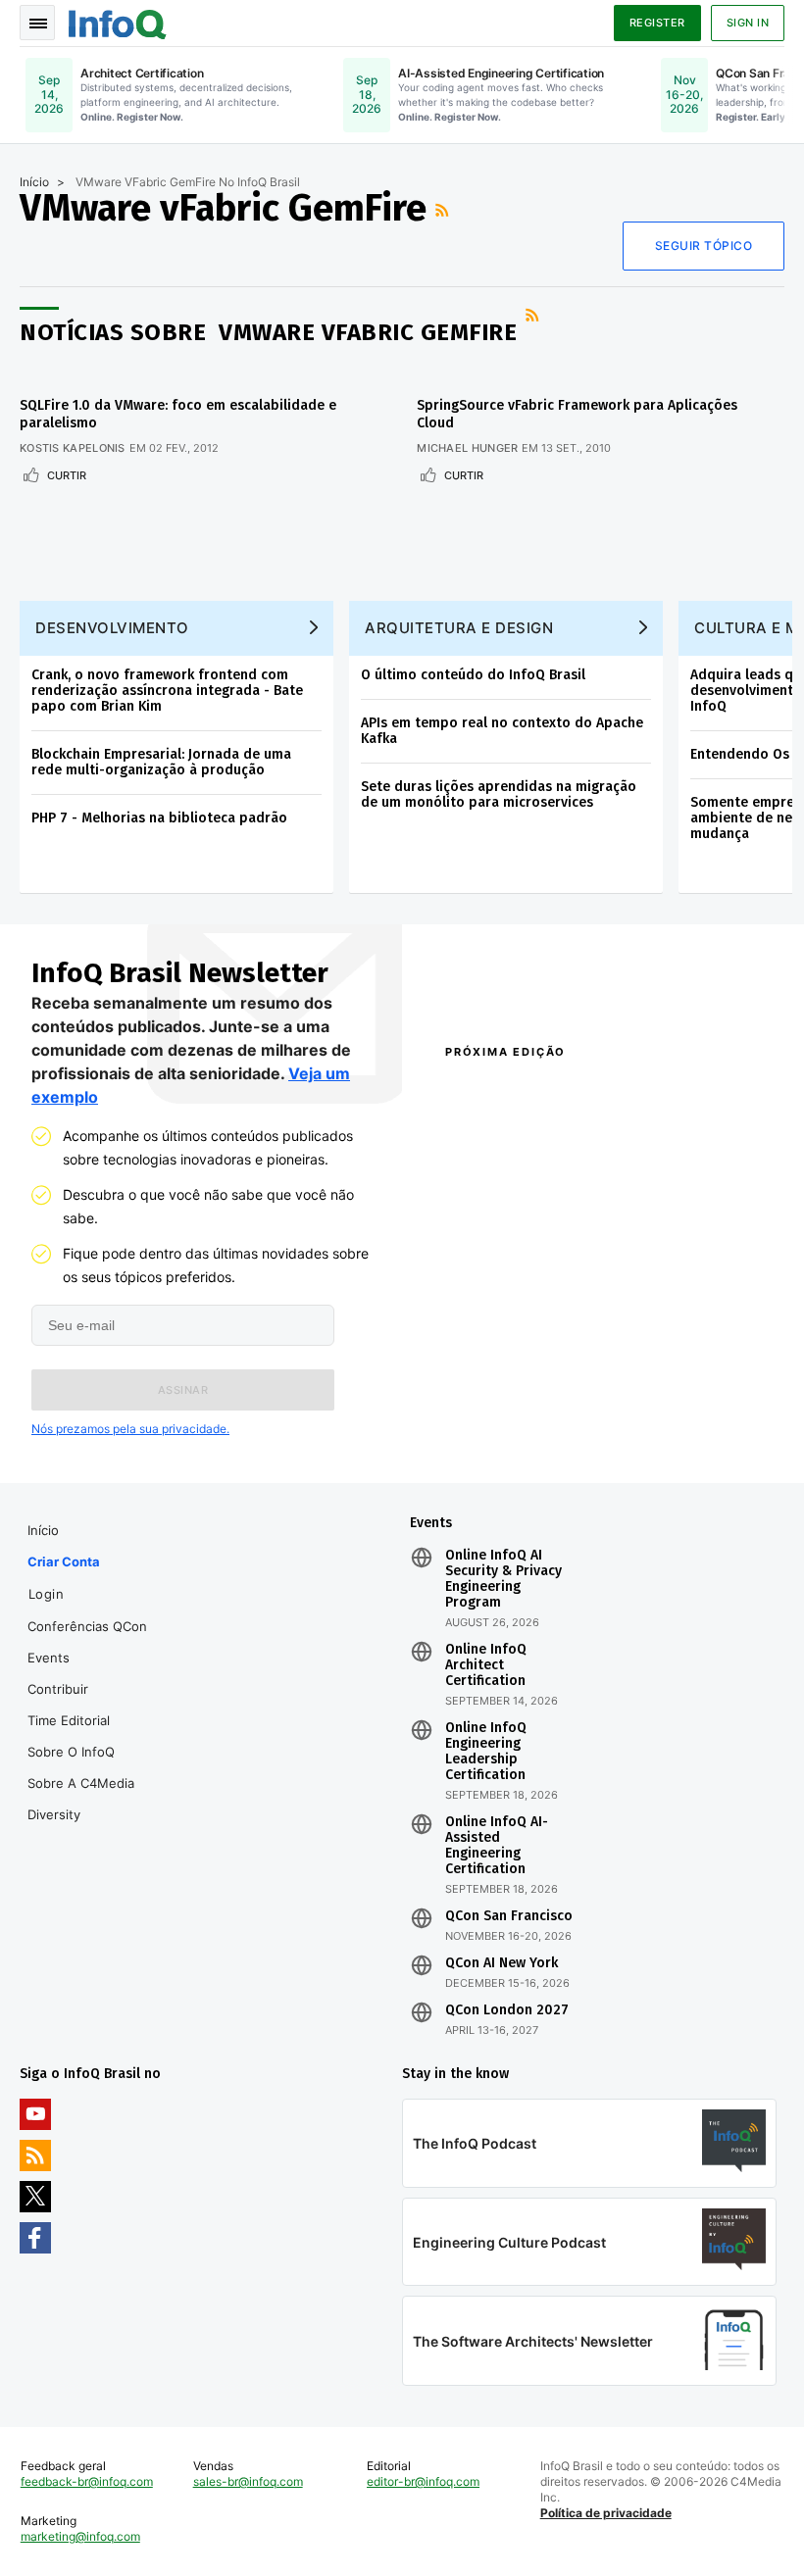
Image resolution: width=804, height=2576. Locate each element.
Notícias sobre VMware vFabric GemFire (268, 332)
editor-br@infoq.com (423, 2481)
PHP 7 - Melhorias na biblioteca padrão (159, 818)
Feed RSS (444, 210)
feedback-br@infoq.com (87, 2481)
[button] (183, 1390)
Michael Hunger (467, 448)
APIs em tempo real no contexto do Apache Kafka (502, 731)
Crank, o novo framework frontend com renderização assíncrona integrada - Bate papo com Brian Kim (167, 691)
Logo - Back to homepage (118, 22)
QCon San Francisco (509, 1916)
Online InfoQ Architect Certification (486, 1665)
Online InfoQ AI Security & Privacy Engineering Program (503, 1579)
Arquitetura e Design (459, 628)
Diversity (54, 1814)
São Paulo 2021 (652, 1394)
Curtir (67, 475)
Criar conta (64, 1561)
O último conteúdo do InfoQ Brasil (473, 675)
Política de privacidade (606, 2513)
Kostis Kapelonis (73, 448)
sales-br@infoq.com (248, 2481)
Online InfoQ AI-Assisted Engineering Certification (497, 1846)
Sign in (748, 23)
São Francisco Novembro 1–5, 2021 (682, 1429)
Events (49, 1658)
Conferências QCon (87, 1626)
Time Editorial (69, 1720)
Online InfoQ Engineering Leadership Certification (486, 1752)
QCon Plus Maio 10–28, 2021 (506, 1429)
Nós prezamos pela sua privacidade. (130, 1429)
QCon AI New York (502, 1963)
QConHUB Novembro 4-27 (517, 1394)
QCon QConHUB (557, 1094)
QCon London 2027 (507, 2010)
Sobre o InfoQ (71, 1752)
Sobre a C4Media (81, 1783)
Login (47, 1594)
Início (34, 182)
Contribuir (58, 1689)
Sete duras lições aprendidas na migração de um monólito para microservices (499, 794)
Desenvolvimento (112, 628)
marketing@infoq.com (80, 2536)
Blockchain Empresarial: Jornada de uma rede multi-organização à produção (161, 762)
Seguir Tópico (704, 246)
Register (657, 23)
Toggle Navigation (37, 23)
